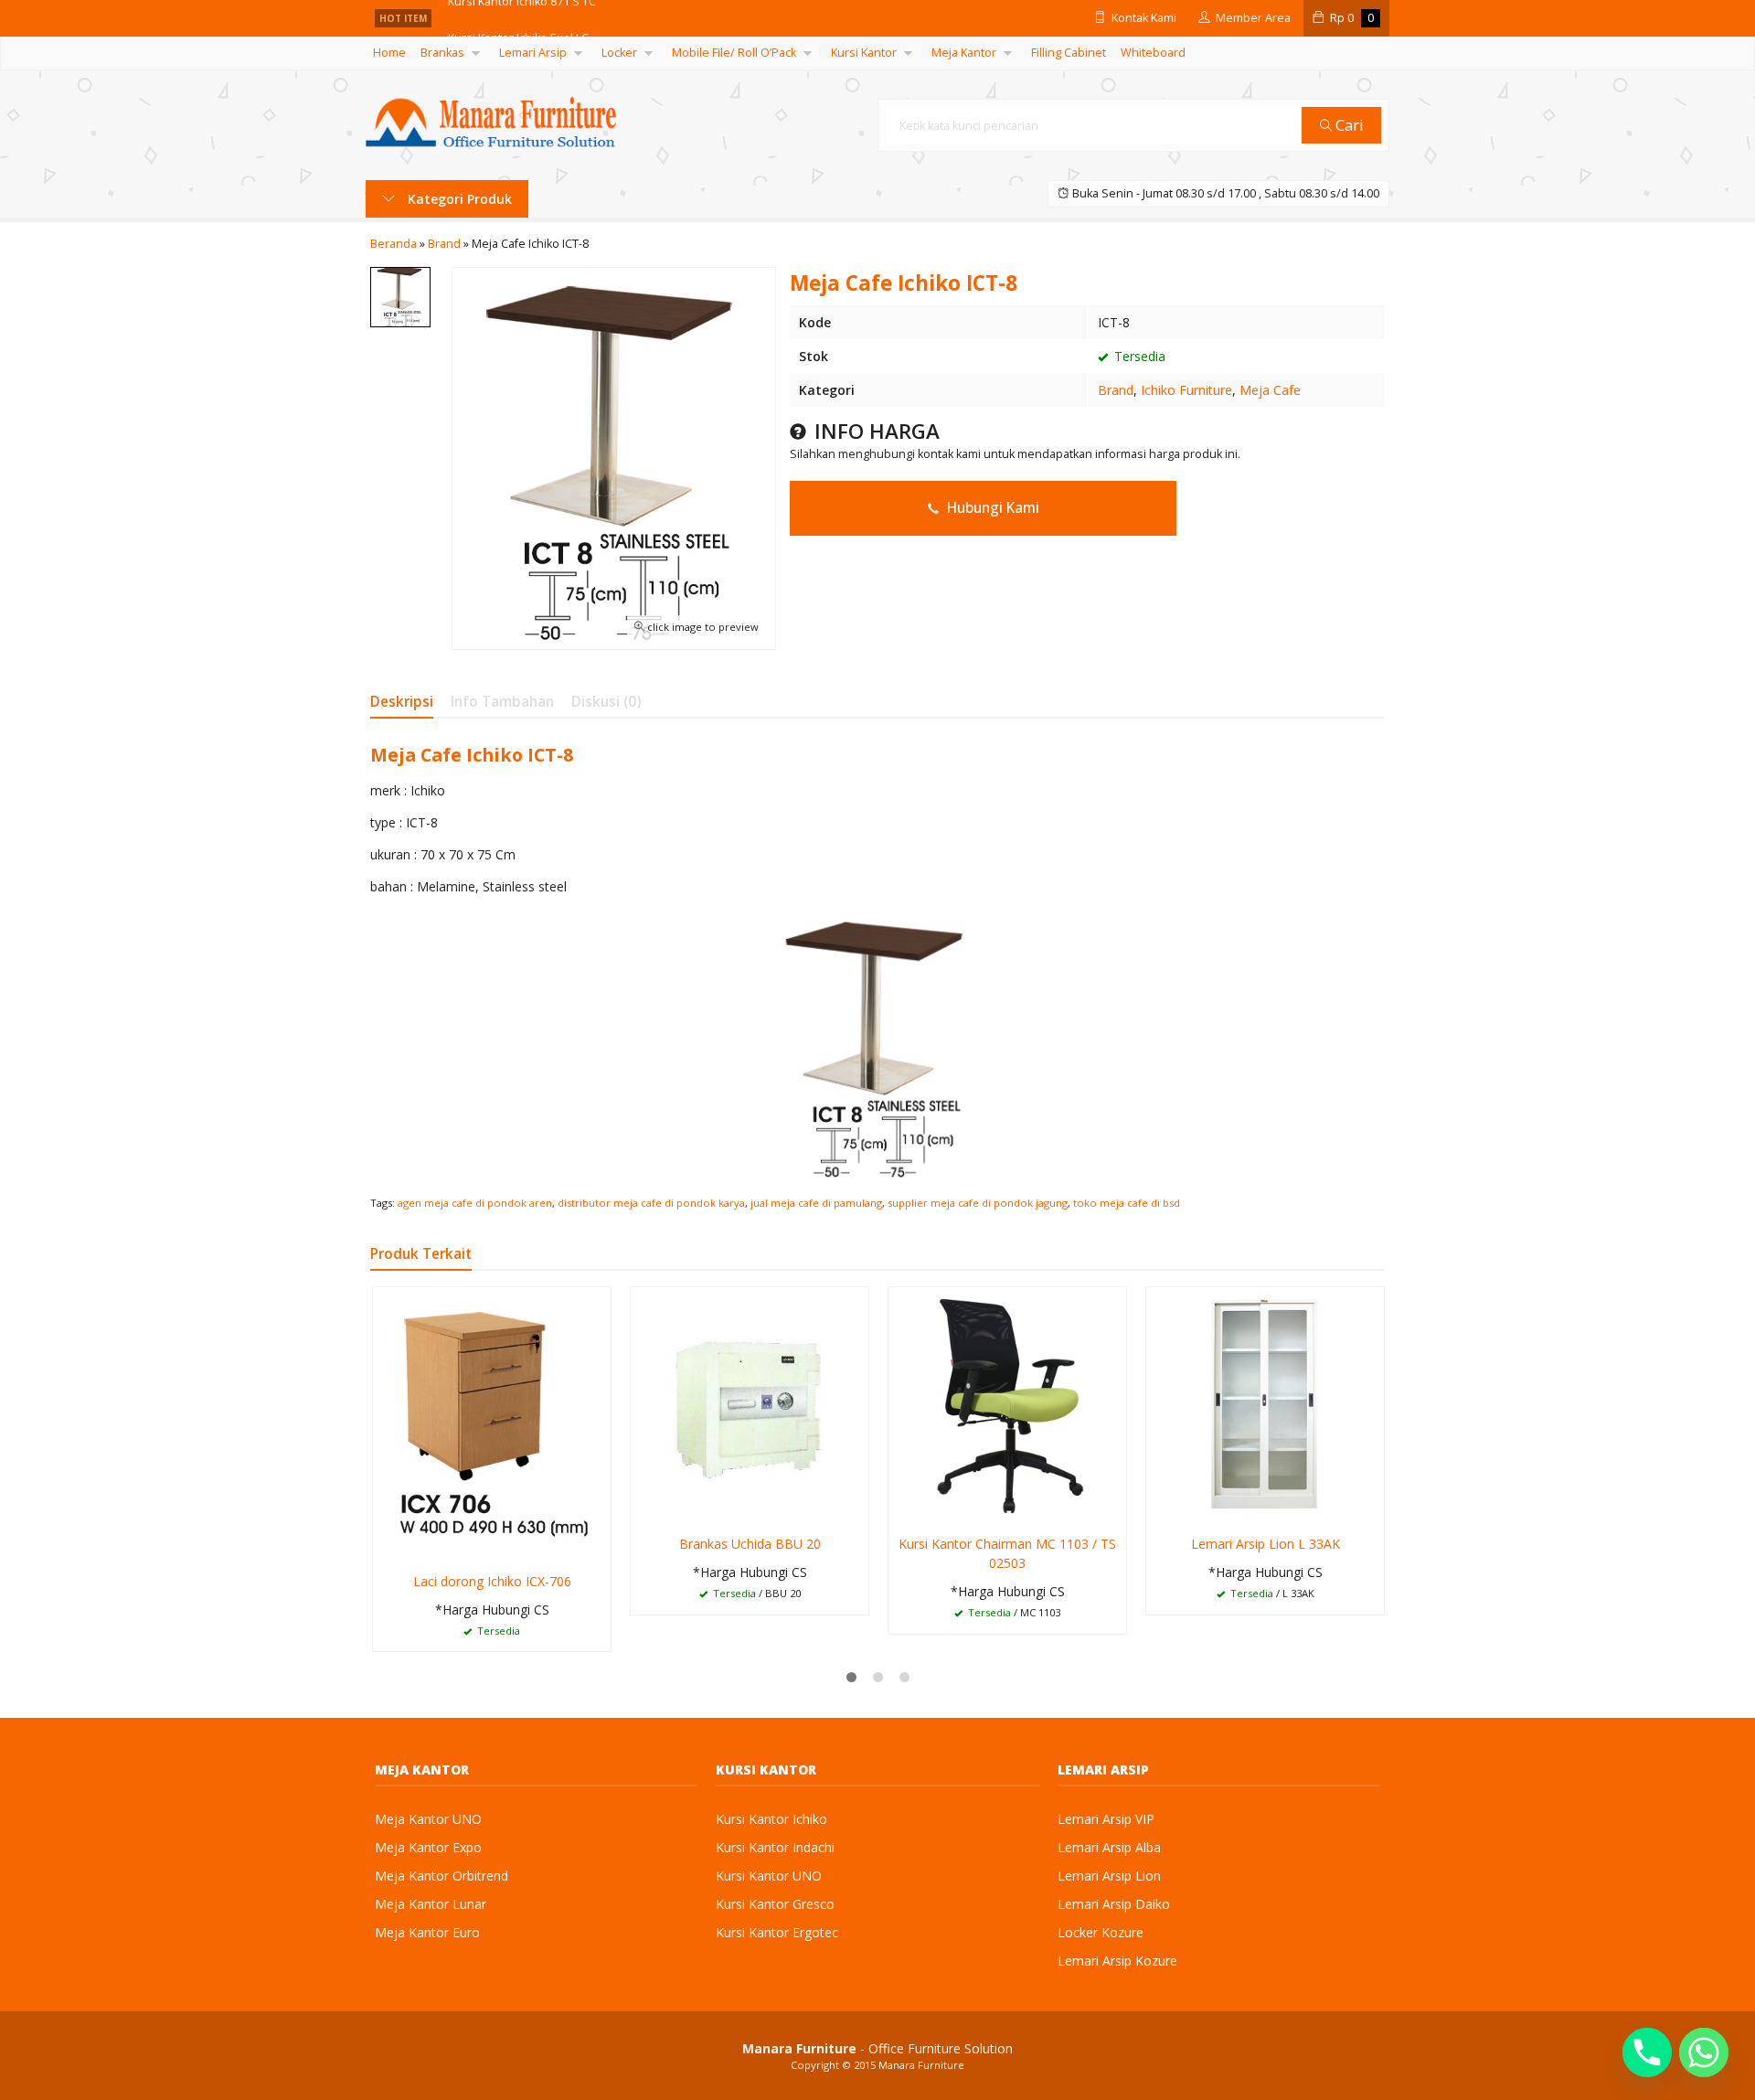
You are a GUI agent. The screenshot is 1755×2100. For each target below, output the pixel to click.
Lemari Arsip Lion (1109, 1876)
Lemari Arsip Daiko (1114, 1904)
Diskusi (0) (606, 702)
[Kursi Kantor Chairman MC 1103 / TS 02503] (1007, 1405)
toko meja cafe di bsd (1127, 1203)
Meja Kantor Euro (427, 1932)
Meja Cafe (1270, 390)
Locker (619, 53)
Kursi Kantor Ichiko (771, 1819)
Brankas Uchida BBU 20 (750, 1544)
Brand (1116, 390)
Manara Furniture (921, 2065)
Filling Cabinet (1069, 53)
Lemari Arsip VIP (1106, 1819)
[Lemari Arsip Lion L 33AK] (1265, 1405)
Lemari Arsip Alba (1109, 1847)
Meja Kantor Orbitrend (441, 1876)
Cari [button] (1348, 125)
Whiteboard (1153, 53)
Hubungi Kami (991, 508)
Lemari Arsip (533, 53)
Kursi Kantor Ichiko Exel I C (518, 18)
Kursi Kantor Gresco (775, 1904)
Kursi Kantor (864, 53)
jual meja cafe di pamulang (816, 1203)
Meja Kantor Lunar (431, 1904)
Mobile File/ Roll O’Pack (734, 53)
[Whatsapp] (1704, 2052)
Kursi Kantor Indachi (775, 1847)
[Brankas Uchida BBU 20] (750, 1405)
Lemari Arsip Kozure (1117, 1961)
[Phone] (1647, 2052)
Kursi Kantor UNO (769, 1876)
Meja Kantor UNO (428, 1819)
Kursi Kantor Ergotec (777, 1932)
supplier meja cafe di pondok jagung (978, 1203)
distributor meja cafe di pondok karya (651, 1203)
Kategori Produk (458, 199)
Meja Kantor (964, 53)
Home (389, 53)
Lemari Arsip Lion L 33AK (1266, 1544)
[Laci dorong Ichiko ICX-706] (492, 1423)
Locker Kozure (1101, 1932)
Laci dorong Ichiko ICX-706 (492, 1581)
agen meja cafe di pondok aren (475, 1203)
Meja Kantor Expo (428, 1847)
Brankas (442, 53)
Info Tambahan (502, 702)
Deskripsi (402, 702)
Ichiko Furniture (1186, 390)
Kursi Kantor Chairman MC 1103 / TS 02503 (1007, 1553)
